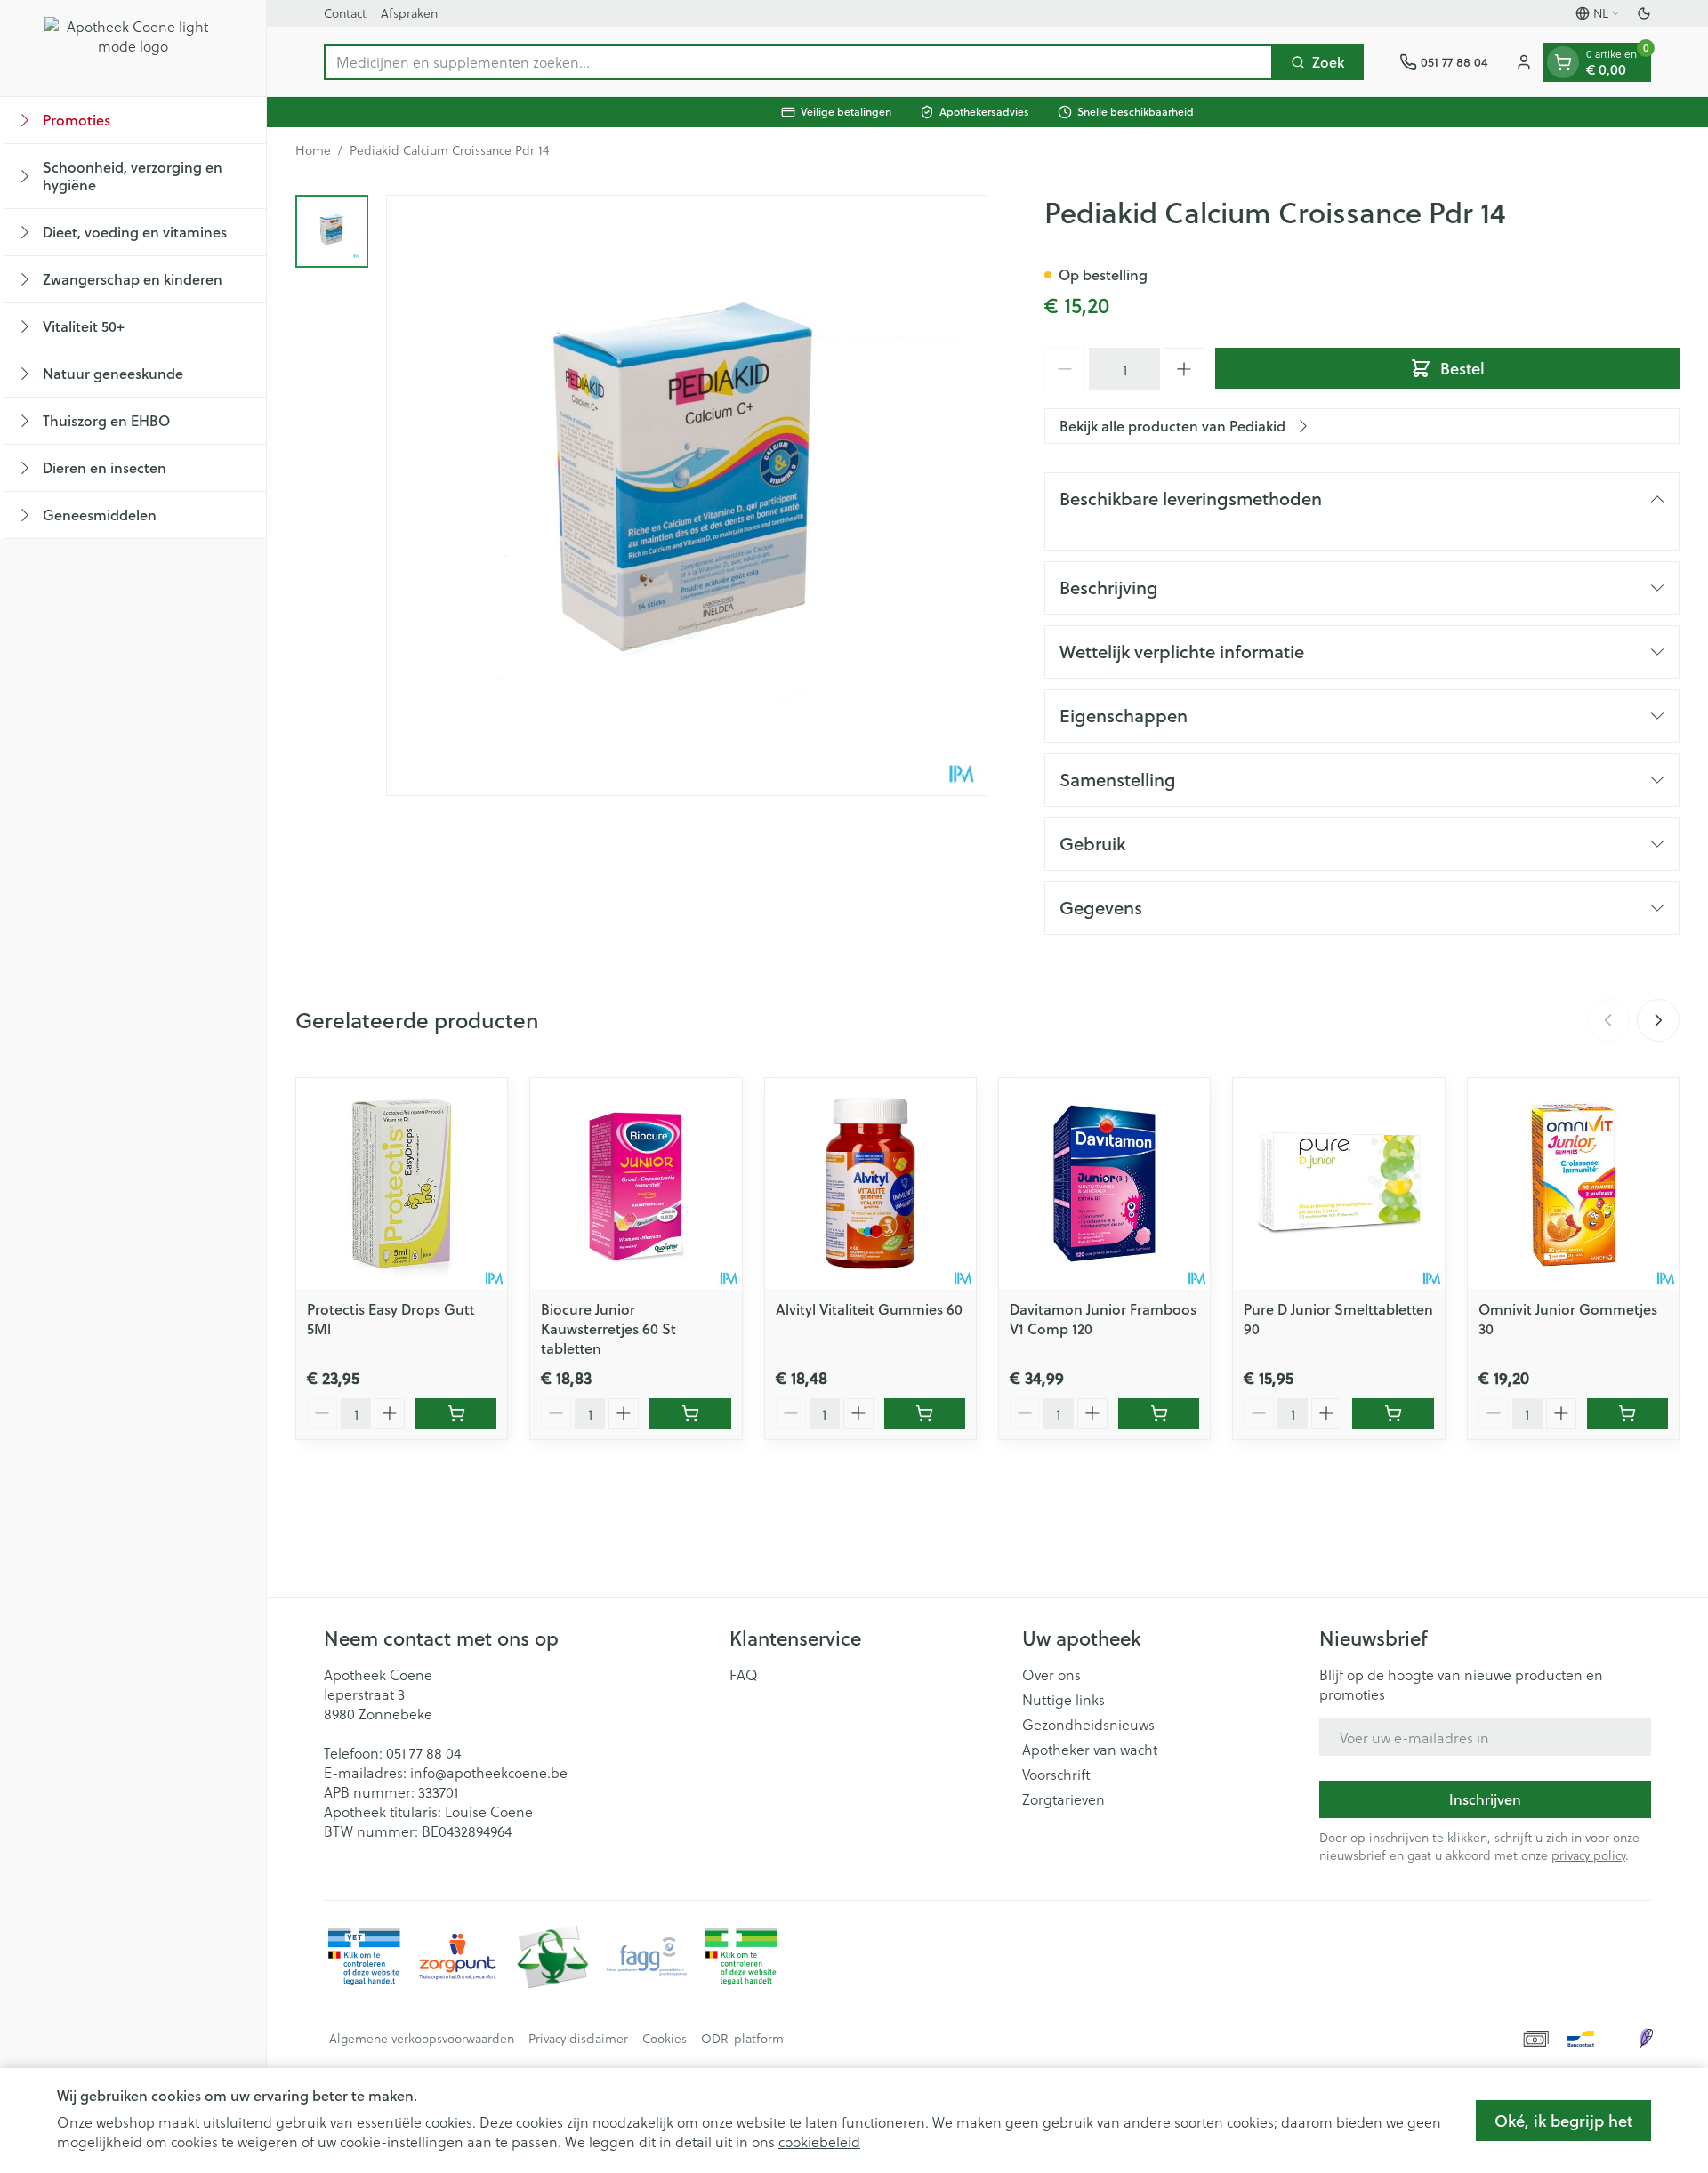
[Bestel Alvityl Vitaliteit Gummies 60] (925, 1413)
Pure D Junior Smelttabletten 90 (1338, 1319)
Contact (345, 13)
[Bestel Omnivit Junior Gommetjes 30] (1627, 1413)
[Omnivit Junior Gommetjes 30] (1573, 1183)
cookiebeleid (819, 2141)
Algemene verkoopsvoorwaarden (422, 2039)
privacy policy (1588, 1855)
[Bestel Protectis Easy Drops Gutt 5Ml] (456, 1413)
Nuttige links (1063, 1700)
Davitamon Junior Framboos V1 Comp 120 (1103, 1319)
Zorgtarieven (1063, 1799)
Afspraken (409, 13)
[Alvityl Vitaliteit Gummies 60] (870, 1183)
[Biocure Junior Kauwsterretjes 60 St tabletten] (636, 1183)
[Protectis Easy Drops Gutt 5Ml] (402, 1183)
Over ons (1051, 1675)
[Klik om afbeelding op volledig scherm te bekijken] (687, 495)
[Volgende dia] (1658, 1020)
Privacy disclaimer (578, 2039)
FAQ (744, 1675)
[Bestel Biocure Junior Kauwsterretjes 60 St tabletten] (690, 1413)
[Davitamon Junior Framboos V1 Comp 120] (1104, 1183)
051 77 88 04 (423, 1753)
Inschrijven (1485, 1799)
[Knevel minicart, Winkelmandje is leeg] (1563, 62)
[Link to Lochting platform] (1646, 2039)
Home (313, 150)
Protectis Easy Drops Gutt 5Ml (391, 1319)
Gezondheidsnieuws (1088, 1725)
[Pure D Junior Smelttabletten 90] (1338, 1183)
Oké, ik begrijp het (1563, 2121)
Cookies (665, 2039)
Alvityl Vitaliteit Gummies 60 (869, 1309)
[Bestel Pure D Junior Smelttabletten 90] (1393, 1413)
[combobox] (798, 62)
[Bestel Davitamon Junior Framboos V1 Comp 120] (1159, 1413)
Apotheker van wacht (1090, 1750)
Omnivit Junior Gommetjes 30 (1568, 1319)
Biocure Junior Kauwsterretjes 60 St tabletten (608, 1328)
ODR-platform (742, 2039)
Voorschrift (1056, 1775)
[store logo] (133, 48)
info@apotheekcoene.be (489, 1772)
